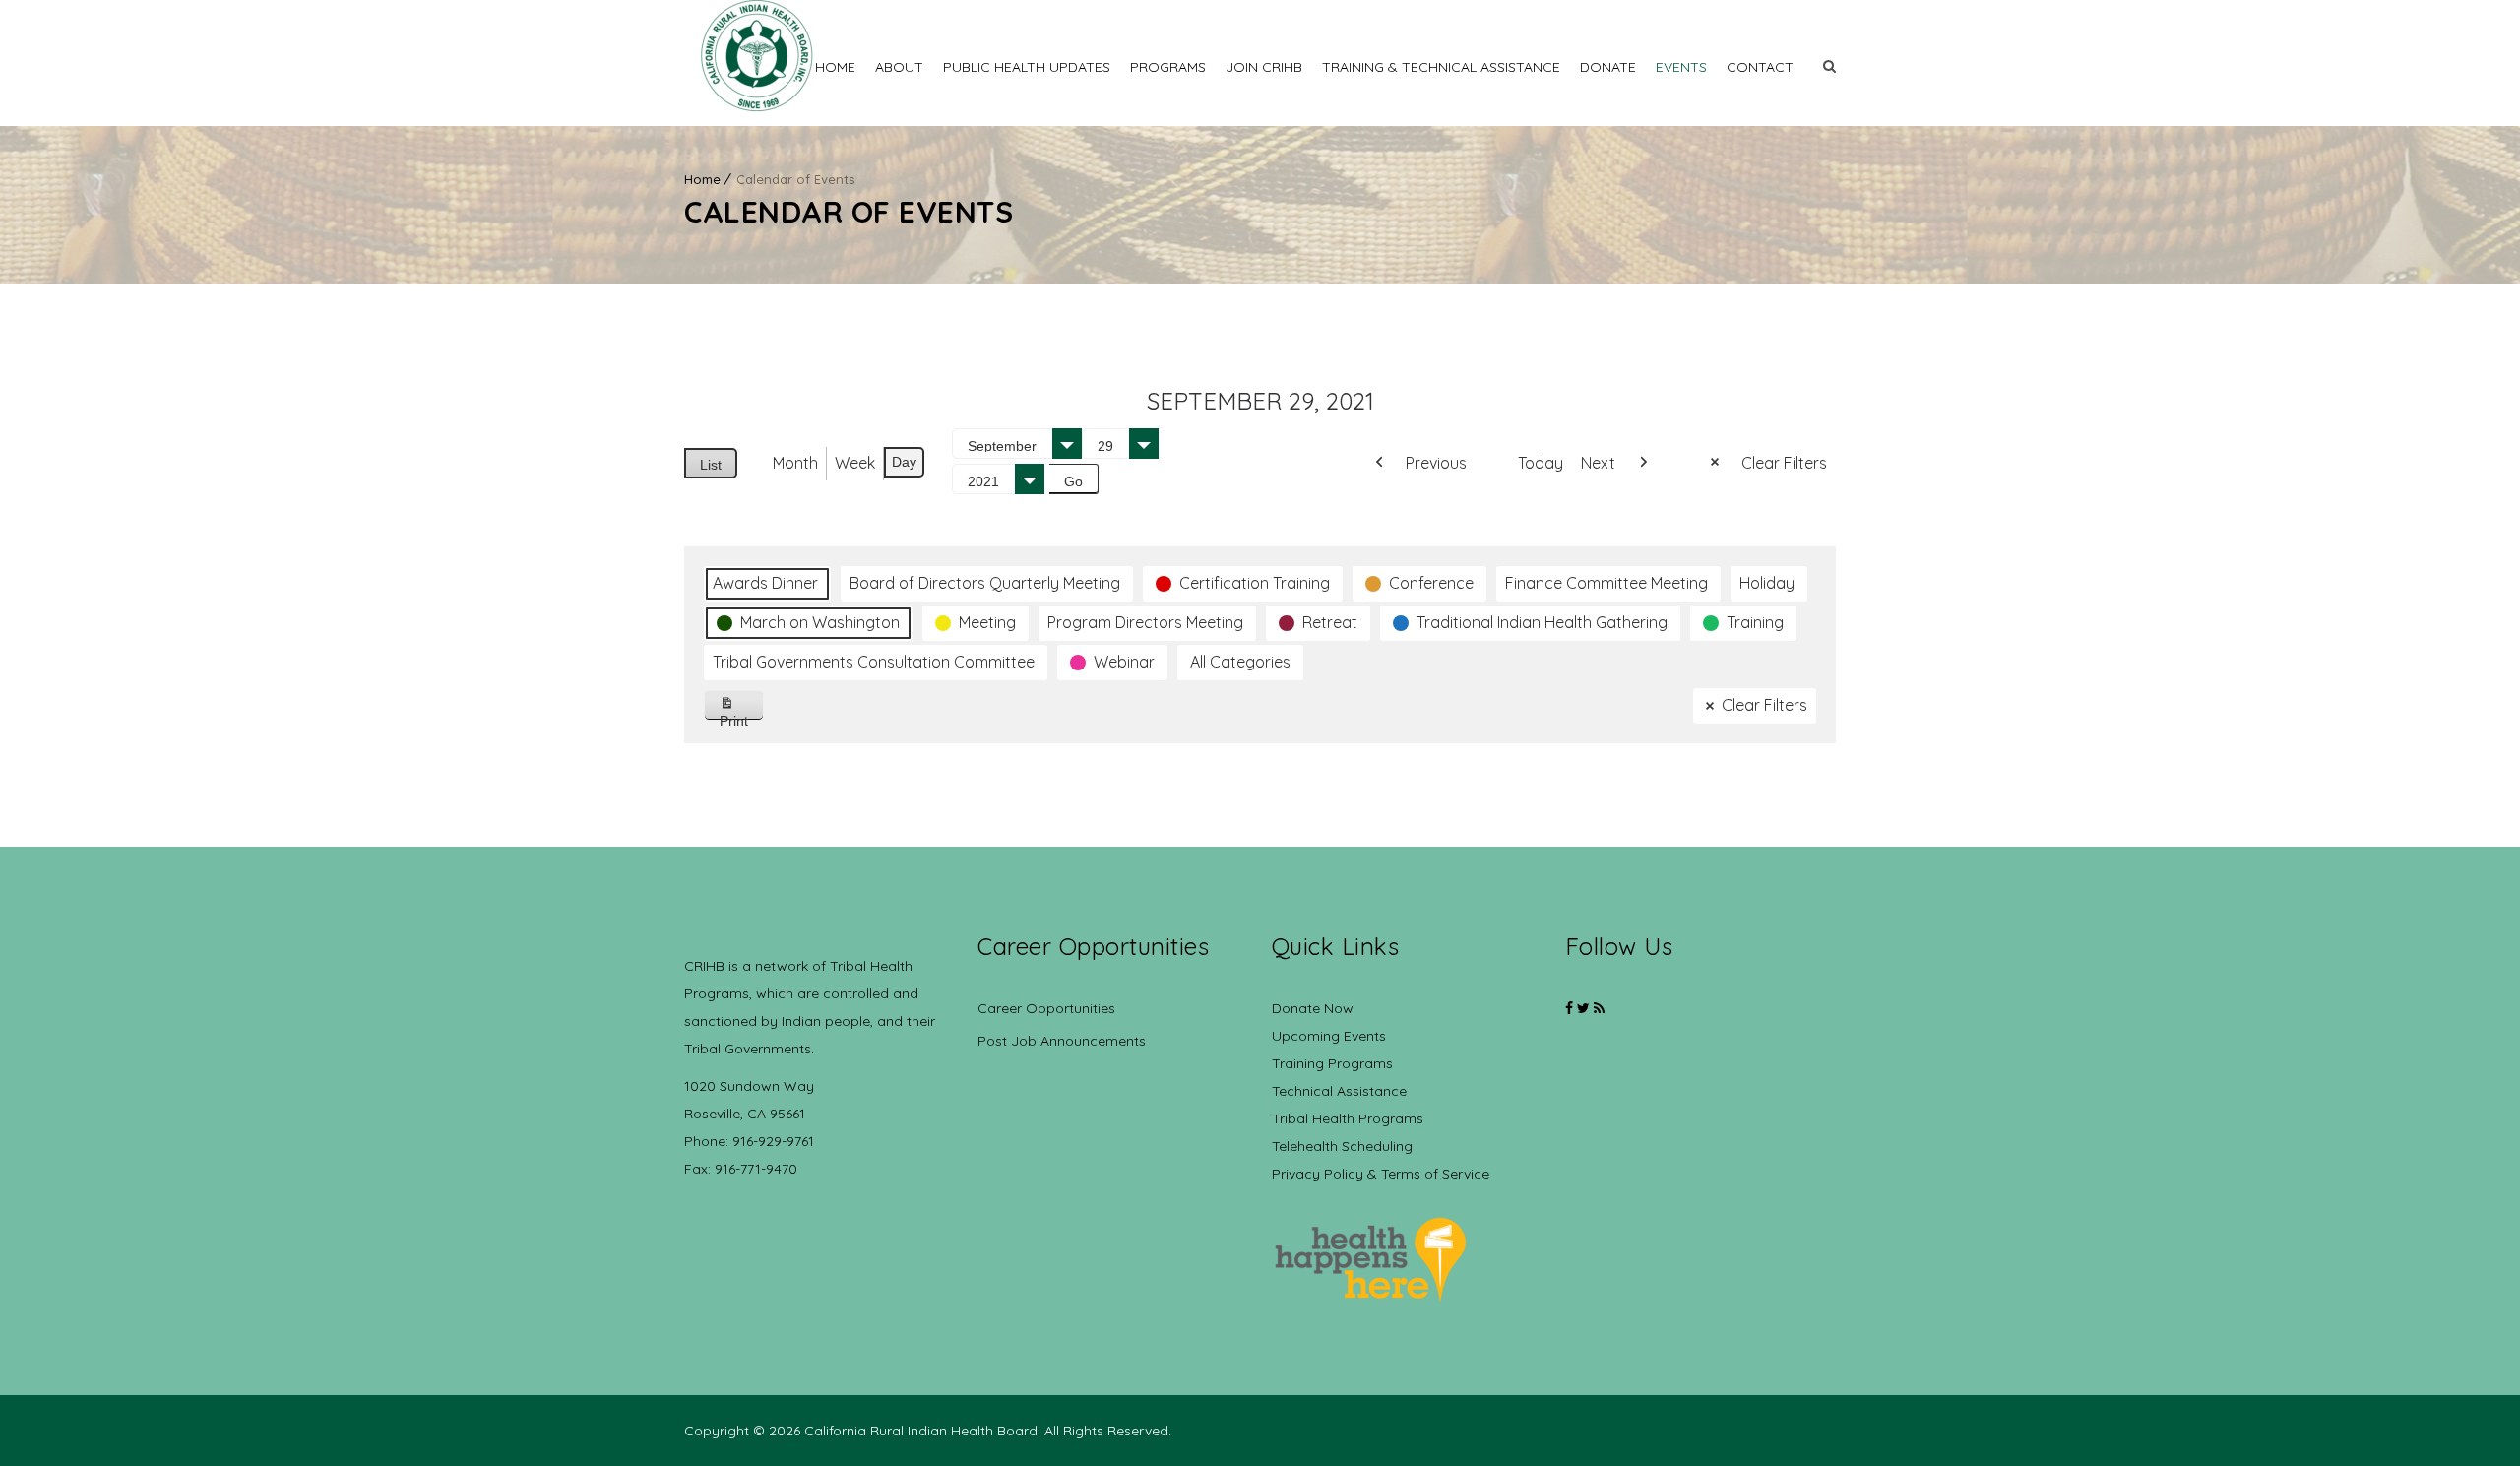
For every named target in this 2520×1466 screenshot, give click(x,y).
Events (1681, 67)
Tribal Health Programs (1348, 1118)
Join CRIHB (1264, 67)
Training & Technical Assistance (1441, 67)
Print (742, 716)
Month (795, 463)
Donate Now (1313, 1008)
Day (904, 462)
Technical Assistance (1339, 1091)
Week (855, 463)
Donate (1608, 67)
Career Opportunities (1046, 1008)
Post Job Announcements (1062, 1041)
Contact (1760, 67)
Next (1598, 463)
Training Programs (1332, 1063)
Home (835, 67)
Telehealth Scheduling (1342, 1146)
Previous (1436, 463)
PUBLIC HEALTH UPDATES (1027, 67)
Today (1541, 463)
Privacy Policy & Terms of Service (1381, 1174)
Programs (1168, 67)
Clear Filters (1784, 463)
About (899, 67)
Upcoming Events (1329, 1036)
